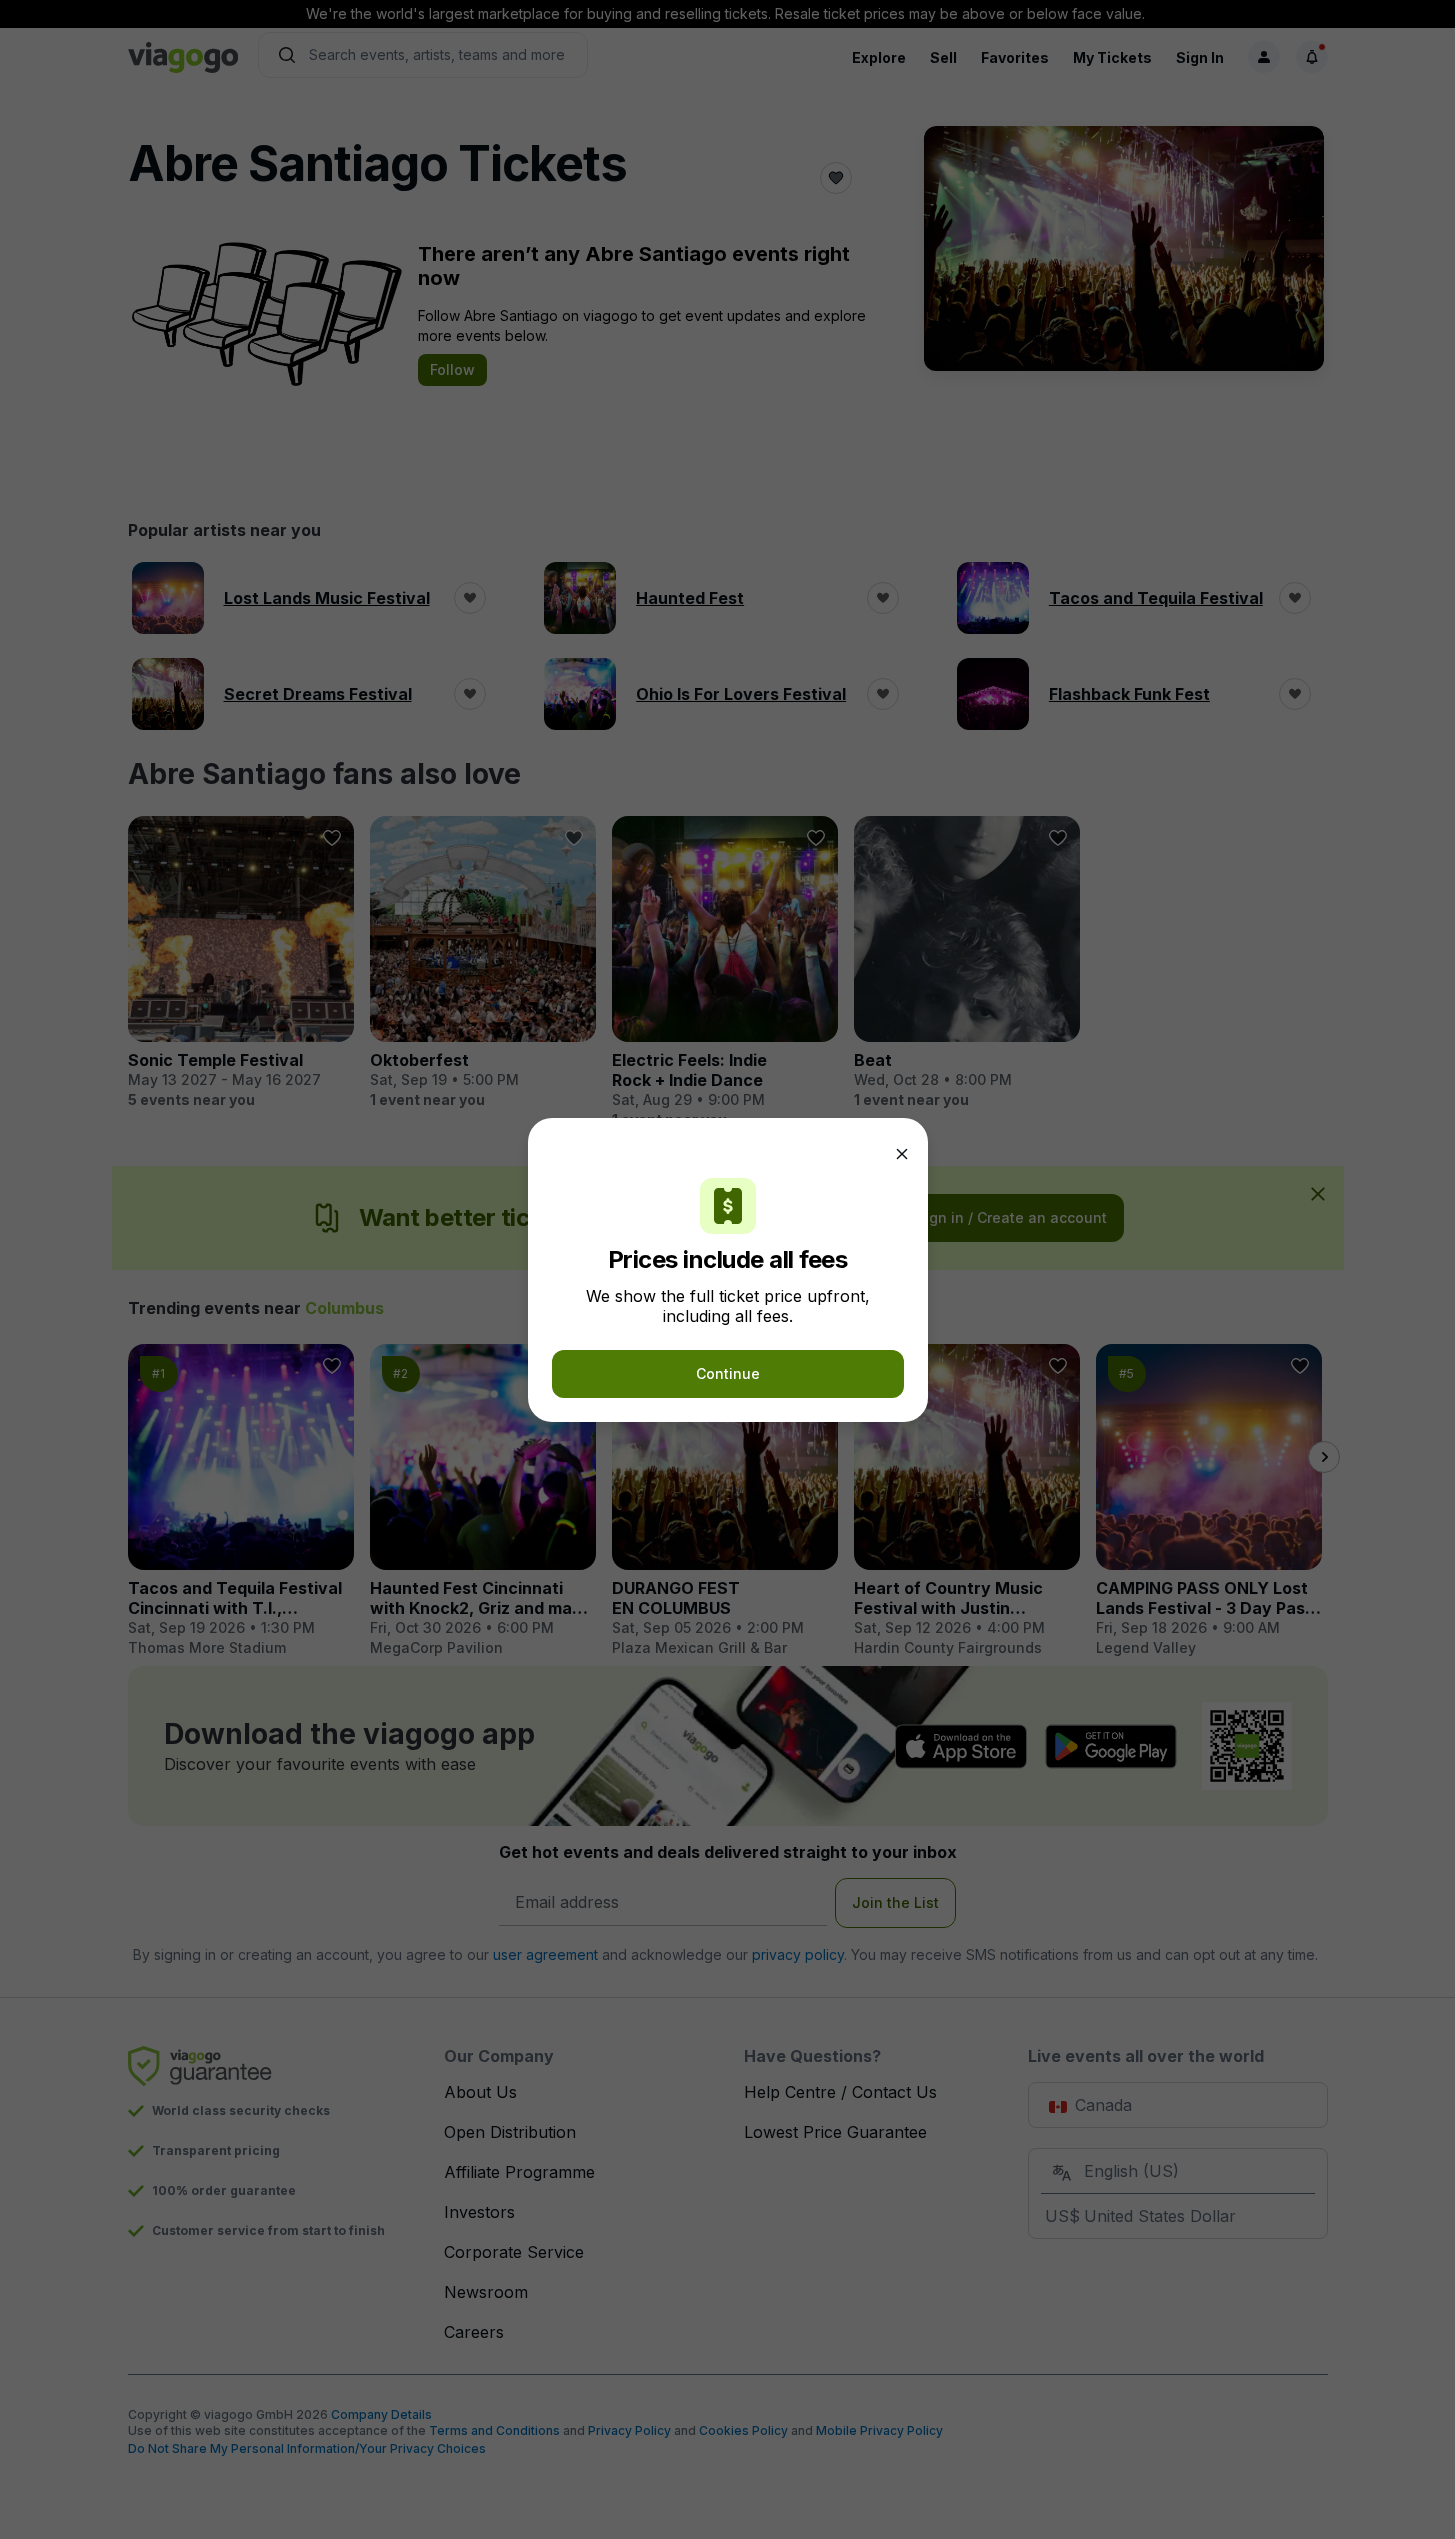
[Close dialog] (902, 1154)
